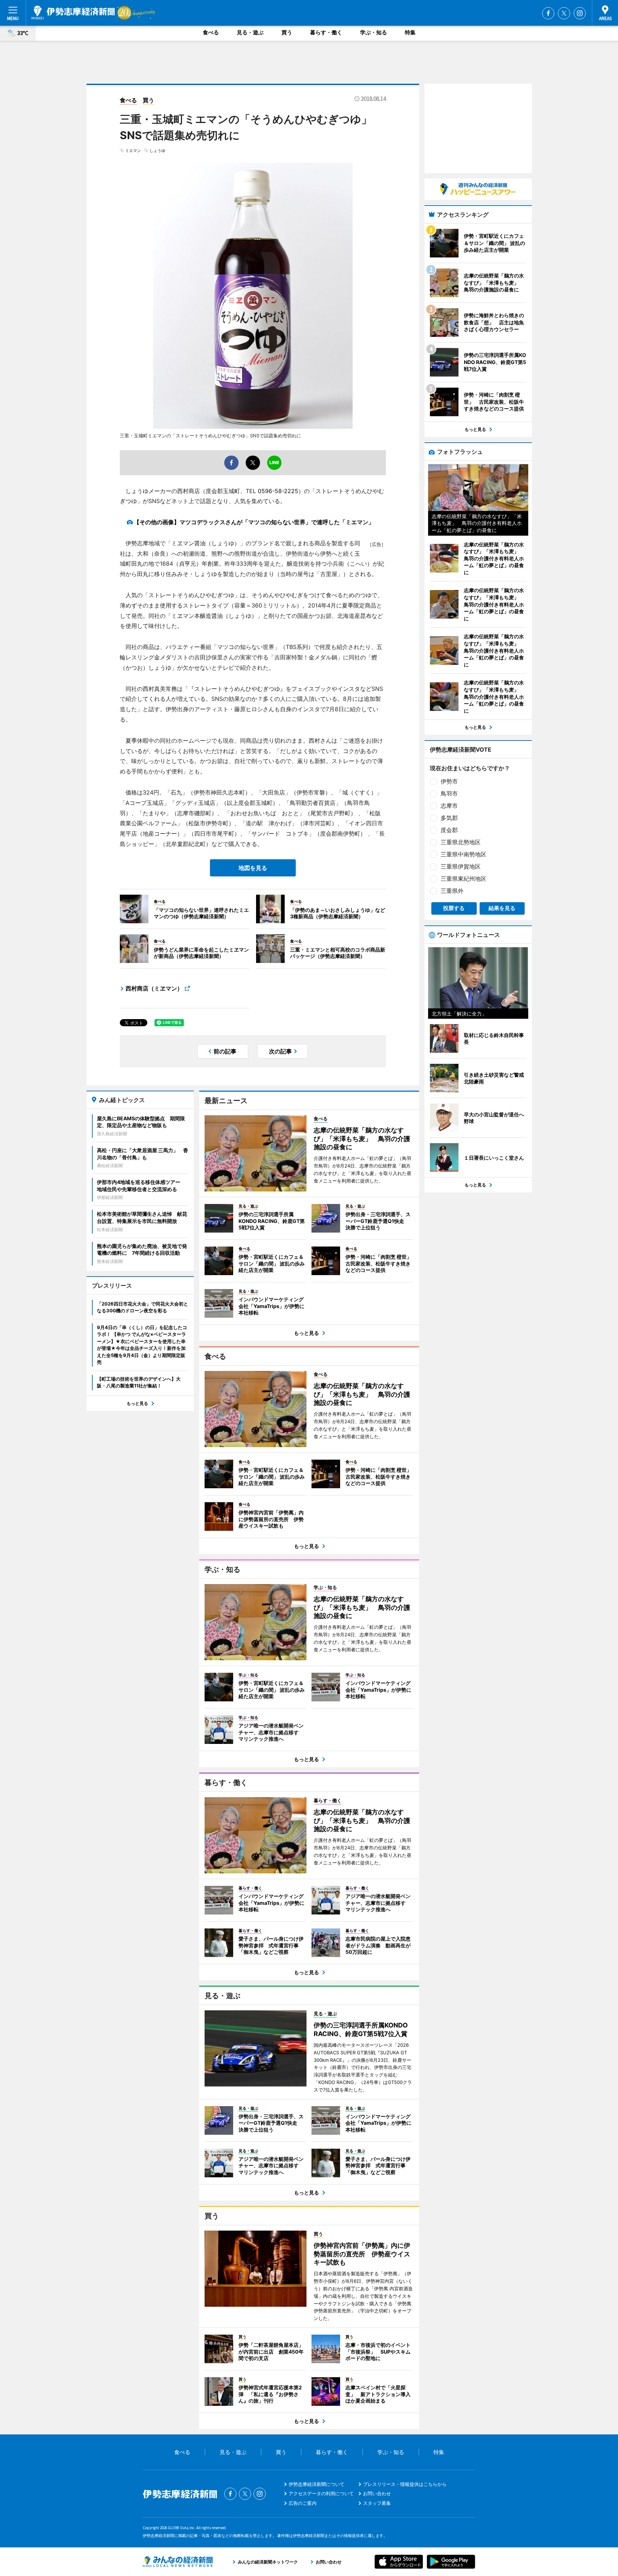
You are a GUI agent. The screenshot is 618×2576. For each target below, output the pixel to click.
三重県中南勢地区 (463, 854)
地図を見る (253, 868)
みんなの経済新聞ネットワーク (178, 2562)
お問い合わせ (377, 2493)
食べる (211, 32)
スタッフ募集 (377, 2503)
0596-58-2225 (278, 491)
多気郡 (449, 818)
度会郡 (449, 830)
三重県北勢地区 (461, 842)
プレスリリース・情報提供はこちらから (405, 2484)
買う (287, 32)
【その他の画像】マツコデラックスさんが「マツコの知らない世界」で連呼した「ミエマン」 (254, 522)
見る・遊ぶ (250, 32)
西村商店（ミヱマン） (154, 988)
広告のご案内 (303, 2503)
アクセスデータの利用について (321, 2493)
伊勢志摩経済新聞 (73, 13)
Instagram (580, 13)
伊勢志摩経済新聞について (317, 2484)
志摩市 (449, 806)
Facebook (548, 13)
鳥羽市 (449, 793)
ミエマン (133, 151)
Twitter (564, 13)
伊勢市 (449, 781)
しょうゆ (157, 151)
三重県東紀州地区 (463, 879)
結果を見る (502, 908)
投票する (454, 908)
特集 (410, 32)
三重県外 (452, 891)
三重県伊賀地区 (461, 866)
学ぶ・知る (374, 32)
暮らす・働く (326, 32)
